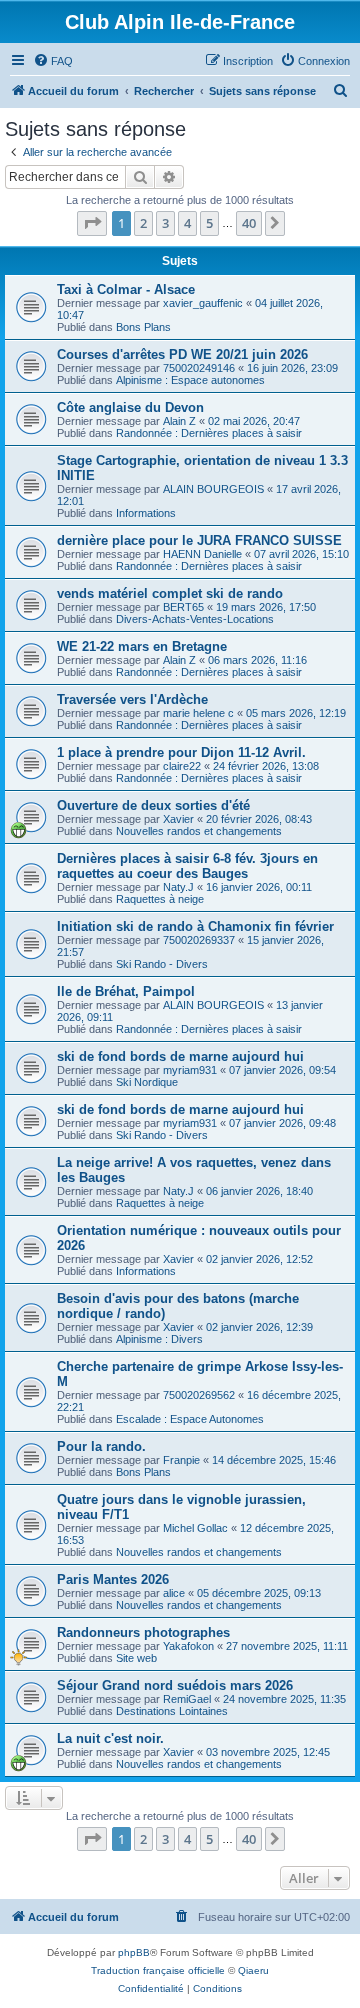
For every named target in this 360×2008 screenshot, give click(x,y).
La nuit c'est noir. (110, 1738)
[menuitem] (53, 61)
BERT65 (183, 607)
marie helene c (198, 713)
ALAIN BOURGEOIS (213, 489)
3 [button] (165, 223)
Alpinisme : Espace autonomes (190, 380)
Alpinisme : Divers (159, 1339)
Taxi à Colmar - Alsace (126, 289)
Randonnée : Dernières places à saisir (209, 433)
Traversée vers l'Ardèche (132, 699)
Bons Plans (143, 327)
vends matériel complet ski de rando (170, 593)
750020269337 (199, 940)
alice (174, 1593)
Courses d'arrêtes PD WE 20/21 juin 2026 (182, 354)
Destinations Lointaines (172, 1711)
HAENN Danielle (202, 554)
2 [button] (143, 223)
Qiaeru (253, 1970)
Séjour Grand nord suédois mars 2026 (175, 1685)
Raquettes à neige (160, 899)
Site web (136, 1658)
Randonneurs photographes (143, 1632)
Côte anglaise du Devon (130, 407)
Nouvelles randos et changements (199, 831)
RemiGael (187, 1699)
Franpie (181, 1460)
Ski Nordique (147, 1082)
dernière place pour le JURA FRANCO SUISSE (199, 540)
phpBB (134, 1952)
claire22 (182, 766)
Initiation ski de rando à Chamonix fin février (195, 926)
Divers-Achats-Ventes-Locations (195, 619)
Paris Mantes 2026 (113, 1579)
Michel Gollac (195, 1528)
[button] (92, 223)
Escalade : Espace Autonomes (190, 1419)
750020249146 (199, 368)
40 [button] (249, 223)
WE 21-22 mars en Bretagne (142, 646)
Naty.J (178, 887)
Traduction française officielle (158, 1970)
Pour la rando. (101, 1446)
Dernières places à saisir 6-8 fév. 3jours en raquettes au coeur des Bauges (187, 866)
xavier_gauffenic (203, 303)
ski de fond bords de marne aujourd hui (180, 1056)
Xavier (178, 819)
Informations (146, 513)
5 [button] (209, 223)
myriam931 (190, 1070)
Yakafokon (188, 1646)
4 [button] (187, 223)
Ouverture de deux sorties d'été (153, 805)
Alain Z (179, 421)
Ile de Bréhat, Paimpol (126, 991)
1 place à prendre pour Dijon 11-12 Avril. (181, 752)
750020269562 (199, 1395)
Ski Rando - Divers (162, 964)
